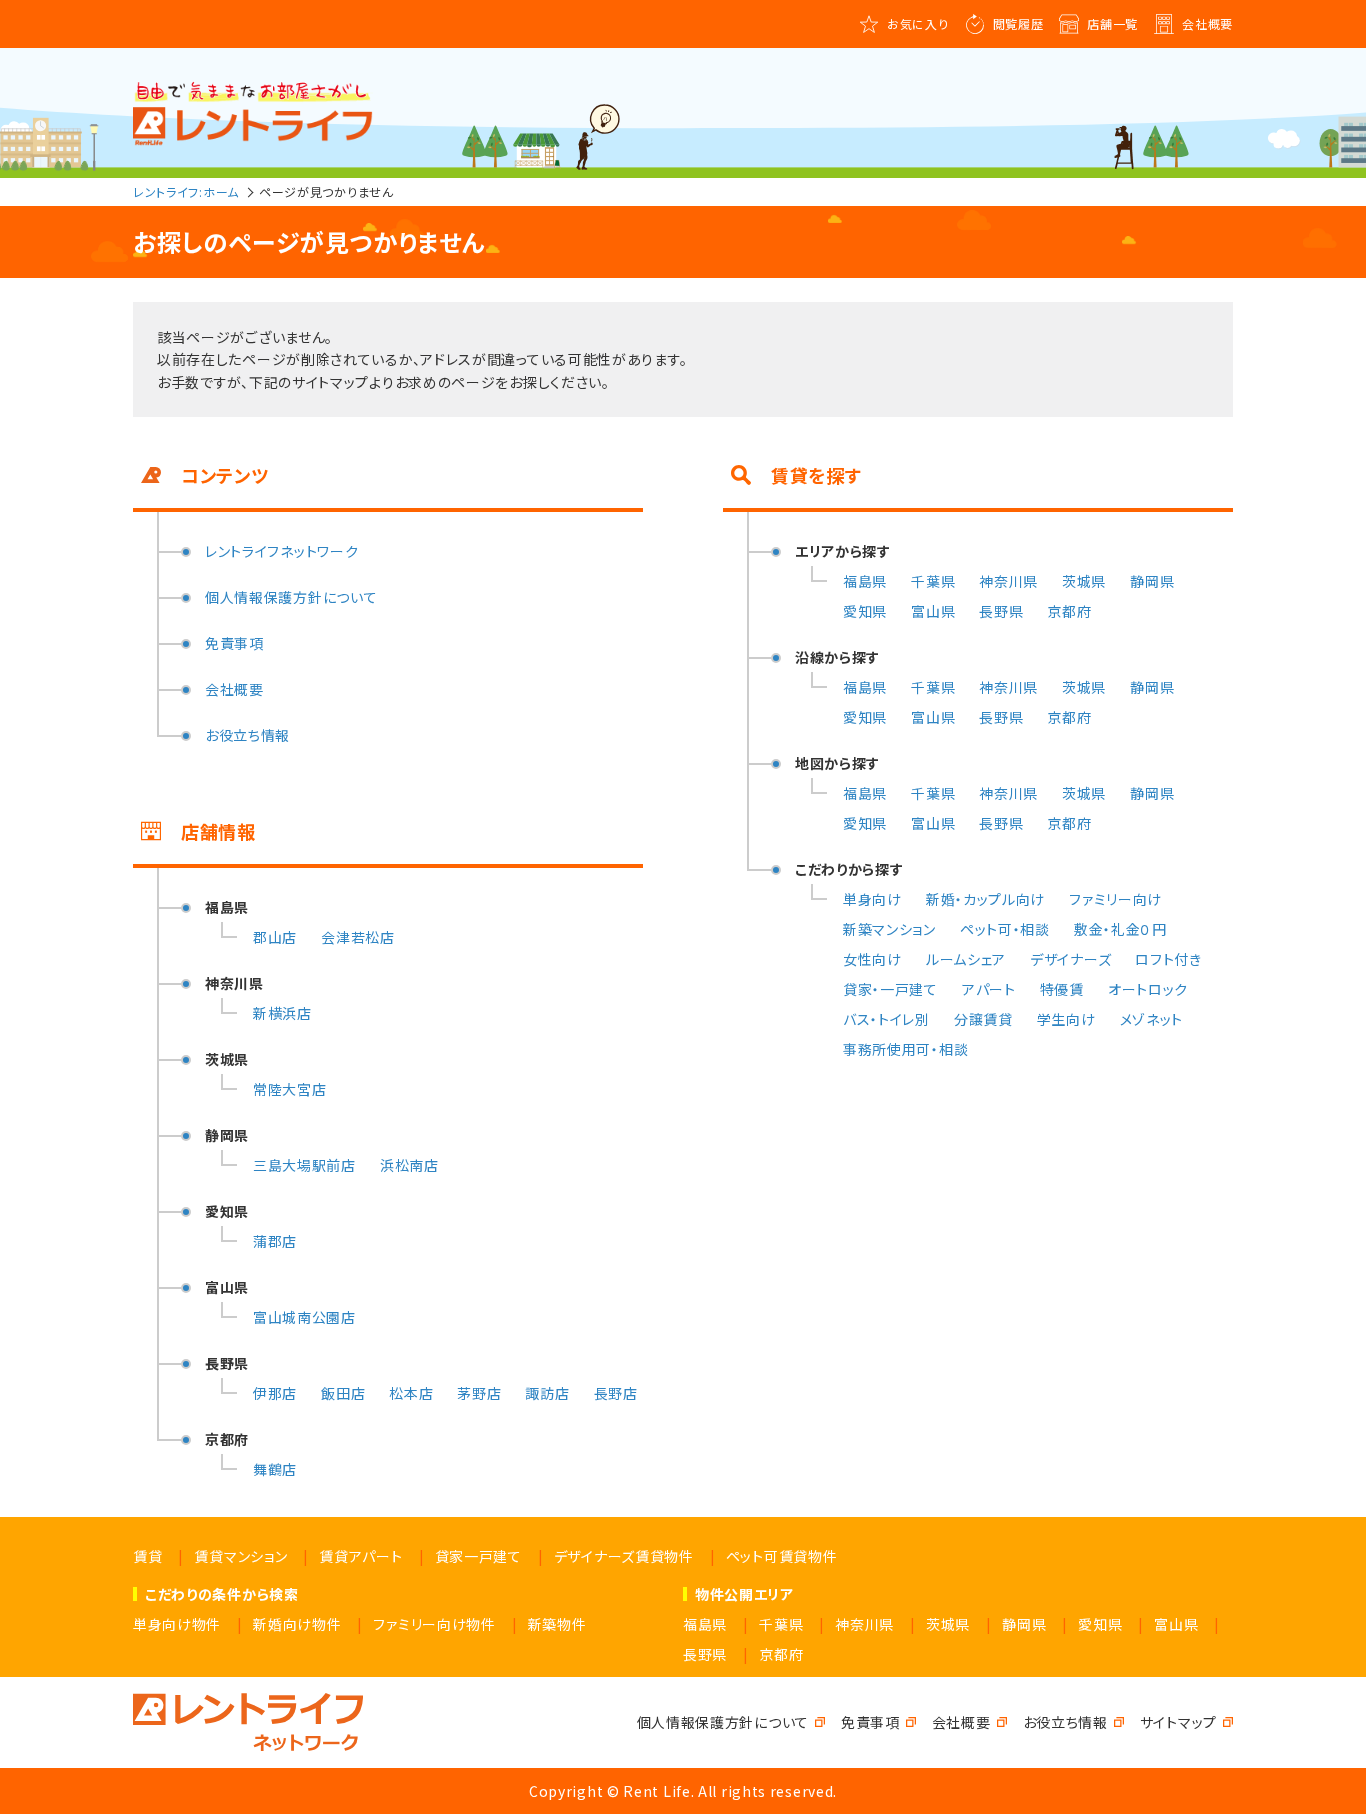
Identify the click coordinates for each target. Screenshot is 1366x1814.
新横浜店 (282, 1013)
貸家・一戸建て (890, 989)
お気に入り (918, 23)
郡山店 (275, 937)
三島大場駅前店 (304, 1165)
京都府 (1069, 611)
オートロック (1148, 989)
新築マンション (889, 929)
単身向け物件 (177, 1624)
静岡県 (1152, 581)
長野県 (1001, 611)
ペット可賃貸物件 (782, 1556)
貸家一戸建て (478, 1556)
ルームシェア (966, 959)
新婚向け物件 (297, 1624)
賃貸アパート (360, 1556)
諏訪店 (547, 1393)
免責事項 (234, 643)
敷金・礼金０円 (1120, 929)
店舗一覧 (1112, 23)
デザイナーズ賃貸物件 (624, 1556)
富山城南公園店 (304, 1317)
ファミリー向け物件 (434, 1624)
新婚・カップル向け (985, 899)
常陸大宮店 (290, 1089)
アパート (989, 989)
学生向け (1066, 1019)
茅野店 (479, 1393)
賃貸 (147, 1556)
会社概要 (1207, 23)
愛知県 (865, 611)
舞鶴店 (275, 1469)
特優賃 (1062, 989)
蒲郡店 (275, 1241)
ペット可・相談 (1005, 929)
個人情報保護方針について (291, 597)
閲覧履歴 (1018, 23)
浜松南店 (409, 1165)
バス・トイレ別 (886, 1019)
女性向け (872, 959)
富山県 (933, 611)
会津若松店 (358, 937)
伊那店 (275, 1393)
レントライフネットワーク (281, 551)
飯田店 (343, 1393)
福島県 (865, 581)
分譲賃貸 (983, 1019)
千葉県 (933, 581)
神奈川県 (1008, 581)
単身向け (872, 899)
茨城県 (1084, 581)
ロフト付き (1168, 959)
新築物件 (557, 1624)
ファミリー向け (1115, 899)
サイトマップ (1178, 1722)
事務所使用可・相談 (905, 1049)
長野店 (616, 1393)
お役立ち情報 (247, 735)
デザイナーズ (1070, 959)
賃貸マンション (240, 1556)
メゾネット (1152, 1019)
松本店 (411, 1393)
